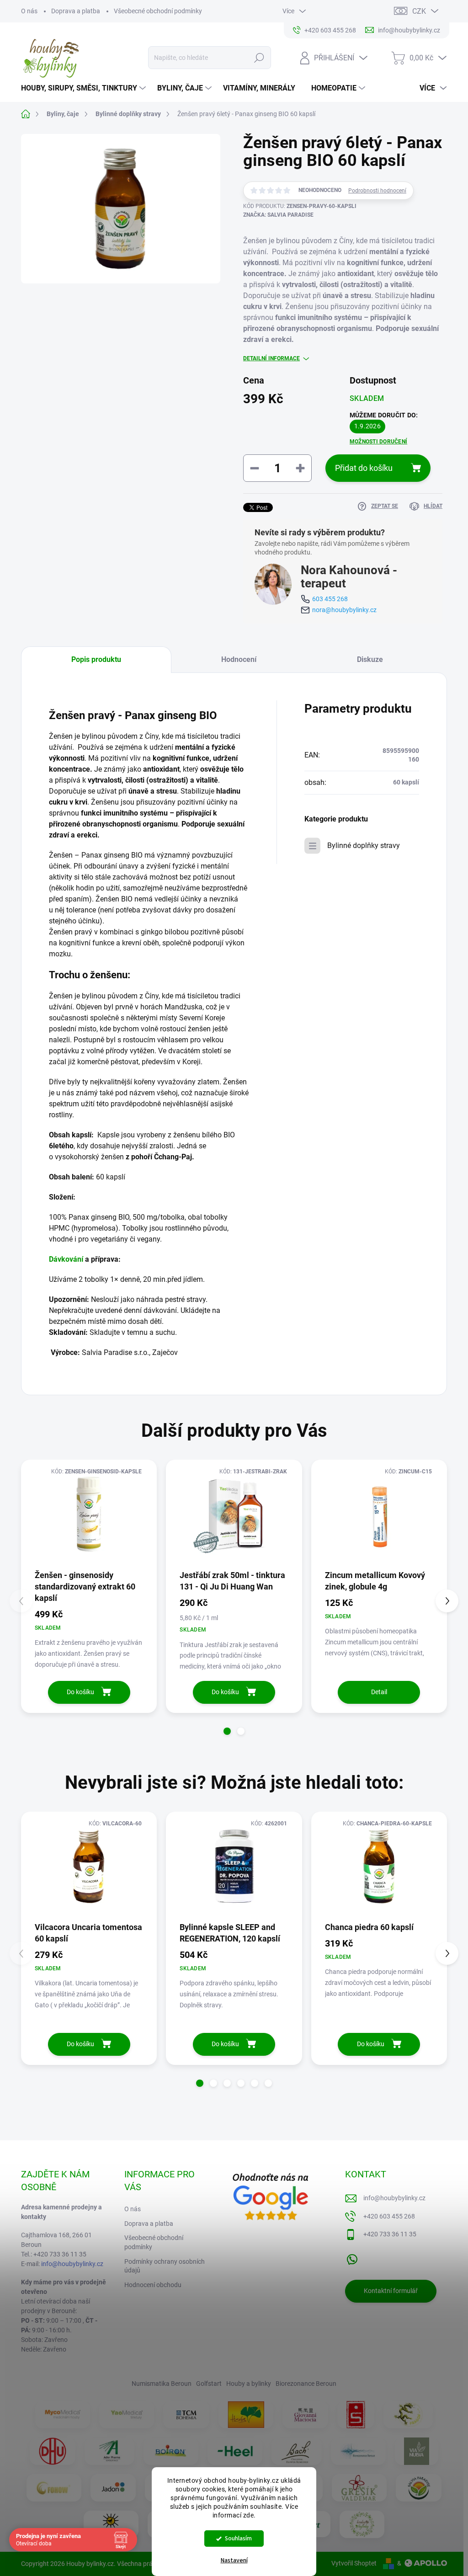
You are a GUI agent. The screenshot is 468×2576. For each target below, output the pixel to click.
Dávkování (66, 1259)
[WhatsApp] (352, 2257)
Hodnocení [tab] (239, 659)
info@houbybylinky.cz (72, 2264)
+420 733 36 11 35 (390, 2234)
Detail (379, 1692)
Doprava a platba (76, 11)
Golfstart (209, 2384)
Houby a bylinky (249, 2384)
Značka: (278, 215)
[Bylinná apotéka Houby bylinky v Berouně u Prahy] (362, 2524)
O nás (29, 11)
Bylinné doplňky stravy (364, 845)
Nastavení (234, 2560)
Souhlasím (238, 2538)
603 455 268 (330, 599)
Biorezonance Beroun (306, 2384)
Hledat (259, 58)
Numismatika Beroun (162, 2384)
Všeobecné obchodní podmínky (158, 11)
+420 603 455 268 (389, 2216)
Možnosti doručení (378, 442)
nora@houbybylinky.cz (344, 610)
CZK (419, 11)
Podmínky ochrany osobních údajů (165, 2266)
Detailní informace (271, 358)
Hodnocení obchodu (153, 2285)
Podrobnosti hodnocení (377, 191)
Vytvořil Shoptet (354, 2563)
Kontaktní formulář (391, 2291)
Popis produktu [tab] (96, 659)
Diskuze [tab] (370, 659)
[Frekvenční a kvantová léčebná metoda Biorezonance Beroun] (358, 2451)
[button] (227, 1731)
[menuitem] (85, 88)
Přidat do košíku (364, 468)
